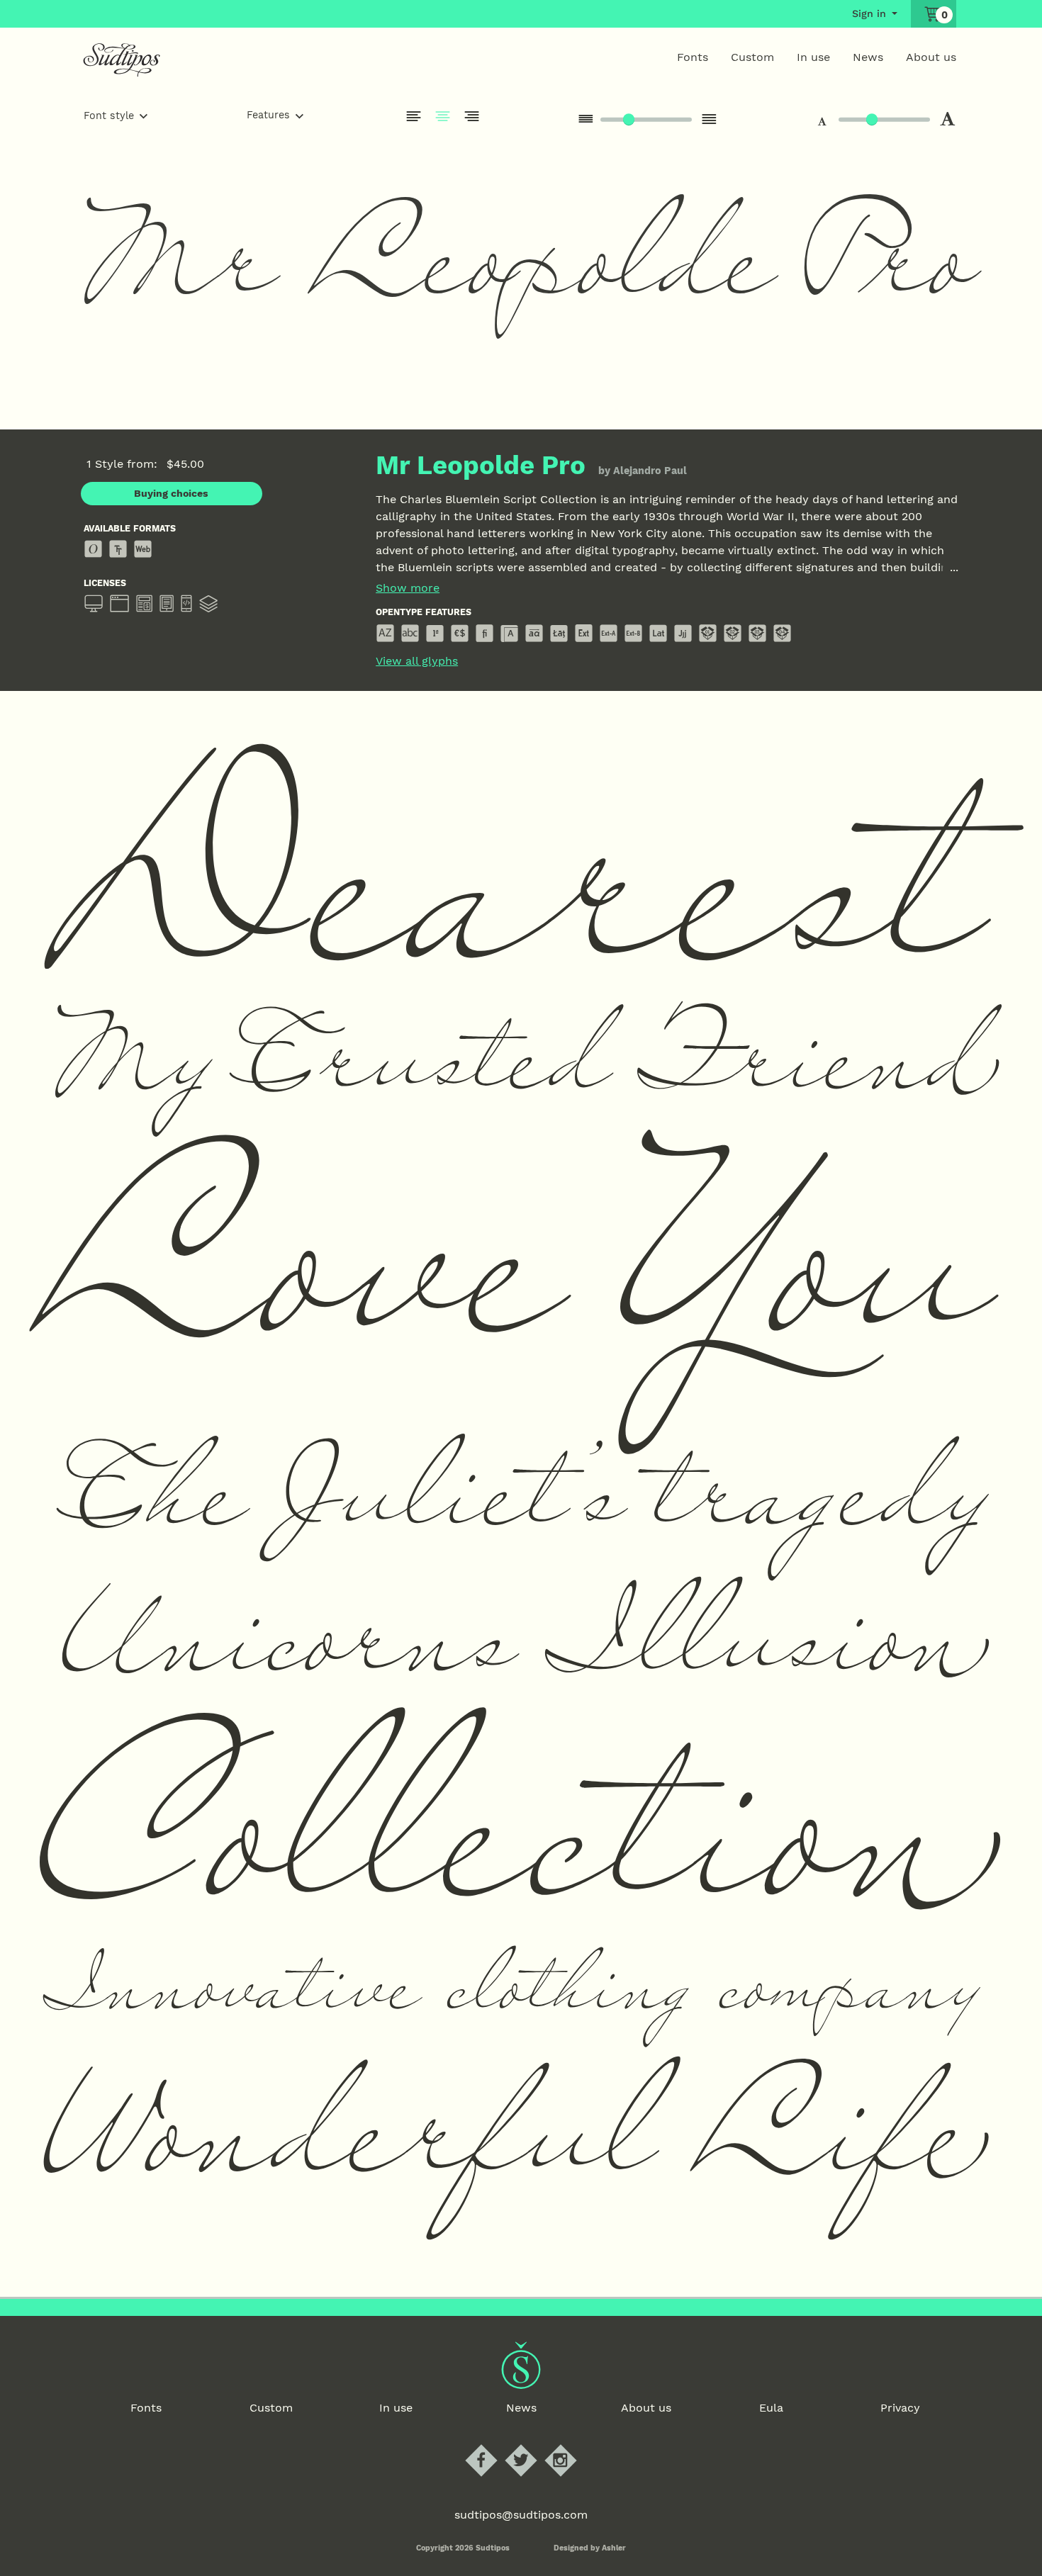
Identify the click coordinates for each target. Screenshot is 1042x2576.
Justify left (414, 116)
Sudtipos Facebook (493, 2445)
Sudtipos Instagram (572, 2445)
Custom (752, 57)
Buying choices (171, 493)
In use (813, 57)
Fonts (693, 57)
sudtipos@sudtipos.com (521, 2515)
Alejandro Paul (650, 471)
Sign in (869, 13)
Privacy (900, 2408)
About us (931, 57)
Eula (771, 2408)
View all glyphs (417, 661)
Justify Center (443, 116)
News (868, 57)
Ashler (614, 2548)
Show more (408, 588)
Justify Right (472, 116)
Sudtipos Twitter (533, 2445)
